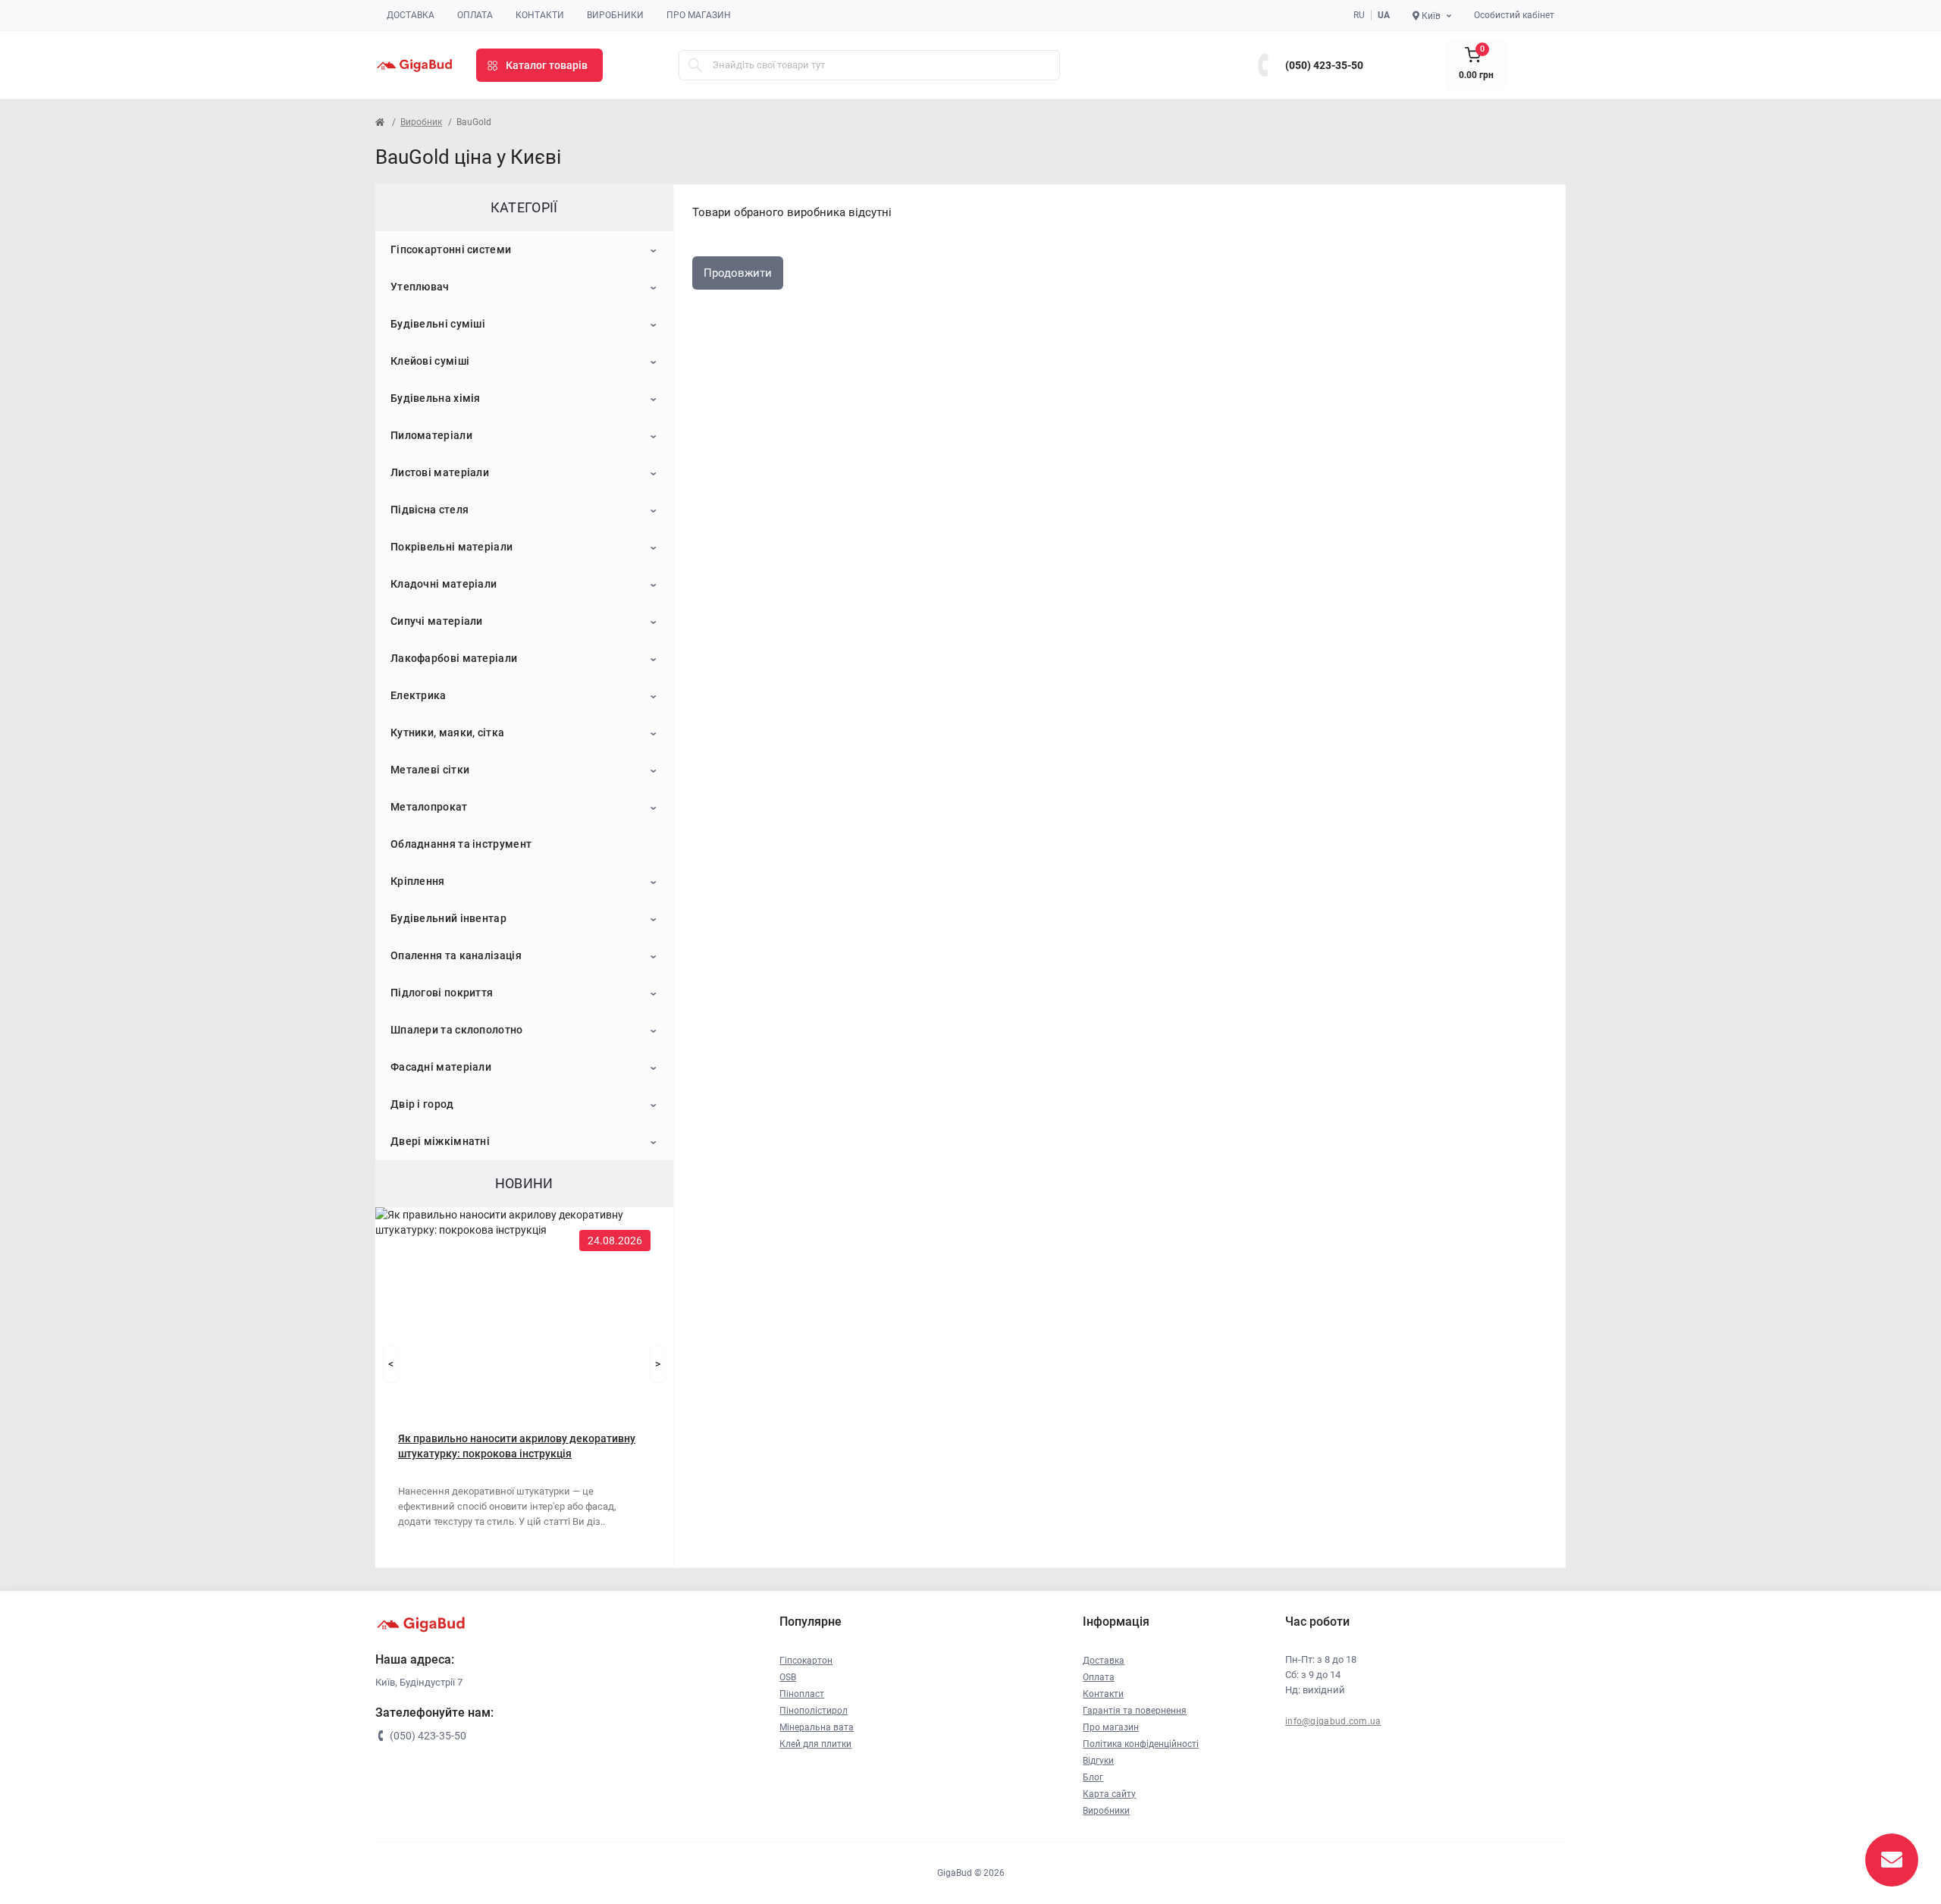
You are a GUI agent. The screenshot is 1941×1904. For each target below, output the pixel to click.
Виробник (421, 122)
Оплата (475, 15)
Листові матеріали (440, 472)
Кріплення (418, 881)
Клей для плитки (815, 1744)
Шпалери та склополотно (457, 1030)
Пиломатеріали (431, 435)
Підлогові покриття (442, 993)
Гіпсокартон (806, 1661)
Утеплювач (420, 287)
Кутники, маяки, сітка (447, 732)
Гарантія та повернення (1135, 1711)
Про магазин (699, 15)
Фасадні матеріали (441, 1067)
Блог (1093, 1777)
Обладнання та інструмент (461, 844)
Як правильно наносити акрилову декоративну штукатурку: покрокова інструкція (517, 1446)
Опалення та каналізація (456, 955)
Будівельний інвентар (448, 918)
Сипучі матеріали (437, 621)
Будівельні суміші (438, 324)
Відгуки (1098, 1761)
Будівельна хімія (436, 398)
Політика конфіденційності (1141, 1744)
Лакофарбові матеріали (454, 658)
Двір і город (422, 1104)
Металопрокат (429, 807)
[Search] (695, 65)
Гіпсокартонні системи (451, 249)
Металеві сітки (430, 770)
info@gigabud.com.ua (1333, 1721)
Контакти (540, 15)
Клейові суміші (430, 361)
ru (1359, 15)
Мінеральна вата (817, 1727)
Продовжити (738, 273)
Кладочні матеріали (444, 584)
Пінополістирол (814, 1711)
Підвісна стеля (430, 510)
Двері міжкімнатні (440, 1141)
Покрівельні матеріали (452, 547)
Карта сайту (1109, 1794)
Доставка (411, 15)
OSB (788, 1677)
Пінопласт (802, 1694)
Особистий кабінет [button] (1514, 15)
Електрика (419, 695)
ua (1384, 15)
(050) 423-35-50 (1324, 65)
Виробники (615, 15)
